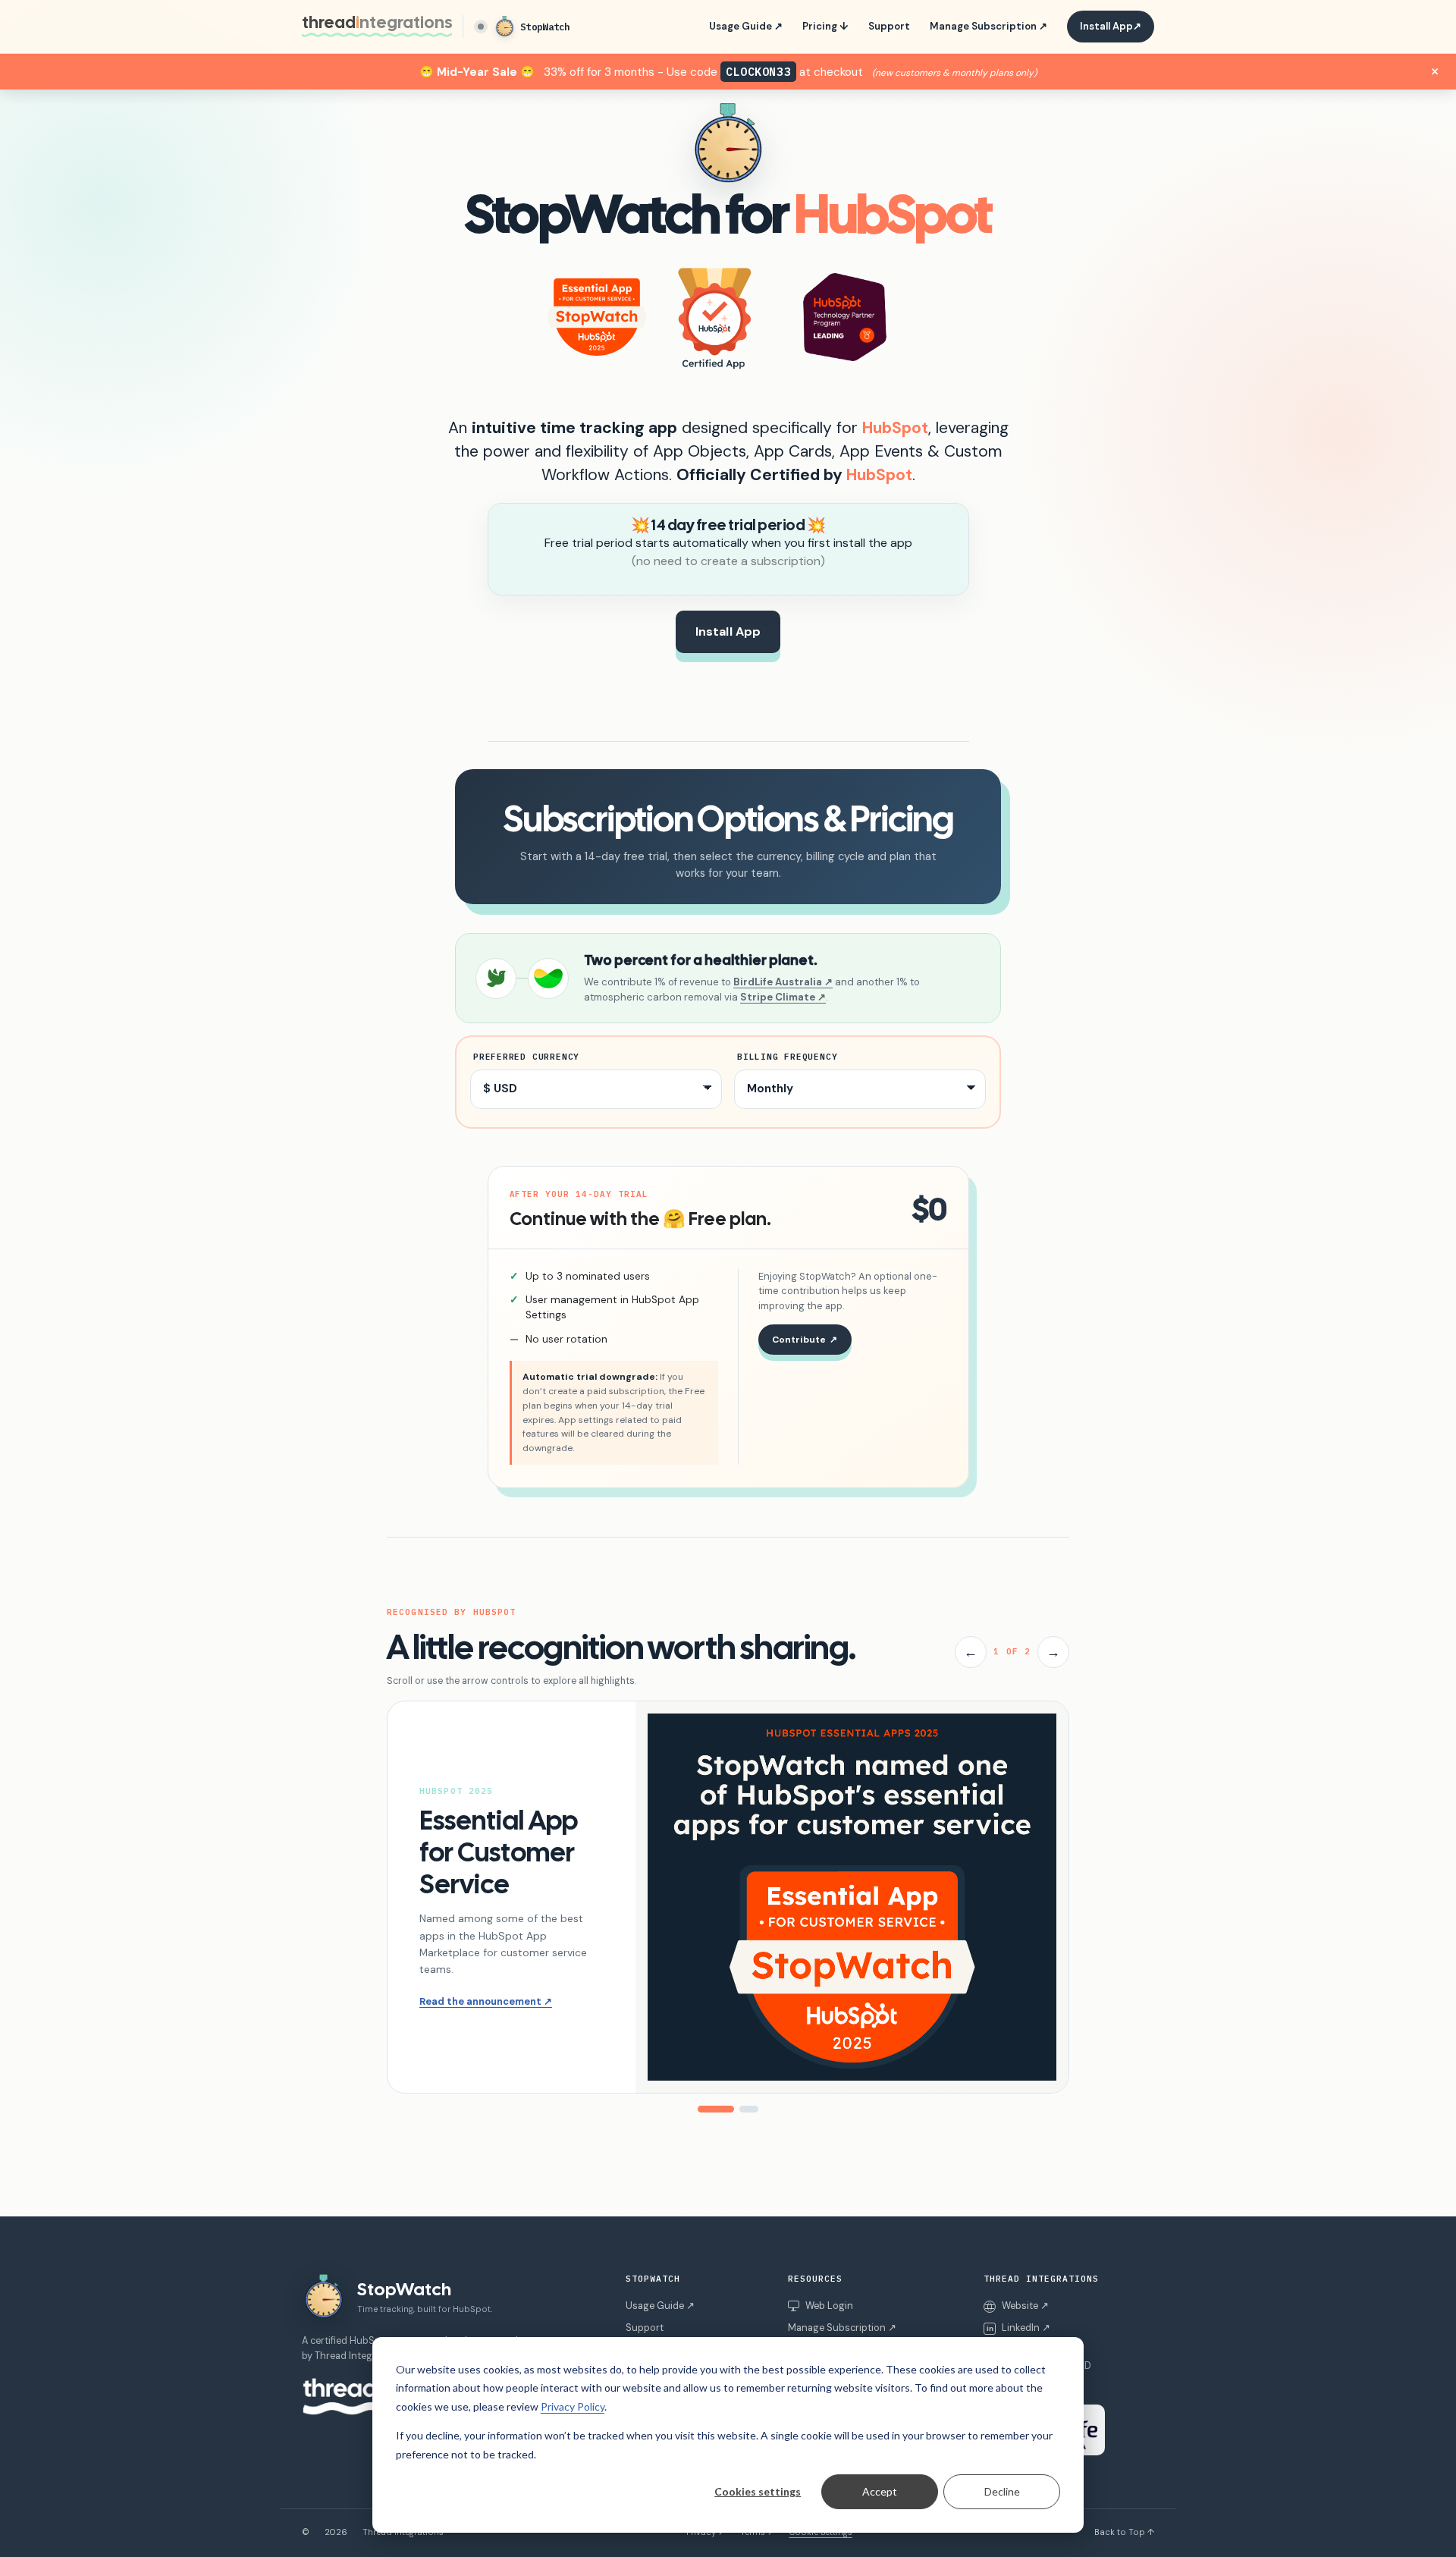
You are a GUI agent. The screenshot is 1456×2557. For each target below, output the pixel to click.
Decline (1002, 2491)
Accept (880, 2491)
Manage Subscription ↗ (842, 2328)
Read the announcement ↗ (486, 2001)
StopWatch (545, 27)
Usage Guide (746, 26)
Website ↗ (1025, 2306)
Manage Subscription (988, 26)
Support (889, 26)
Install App (1111, 26)
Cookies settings (758, 2491)
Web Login (829, 2306)
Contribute (805, 1340)
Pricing (825, 26)
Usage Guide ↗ (660, 2306)
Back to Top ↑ (1124, 2532)
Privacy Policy (573, 2406)
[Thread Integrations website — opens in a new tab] (343, 2397)
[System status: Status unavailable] (481, 27)
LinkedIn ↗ (1018, 2328)
